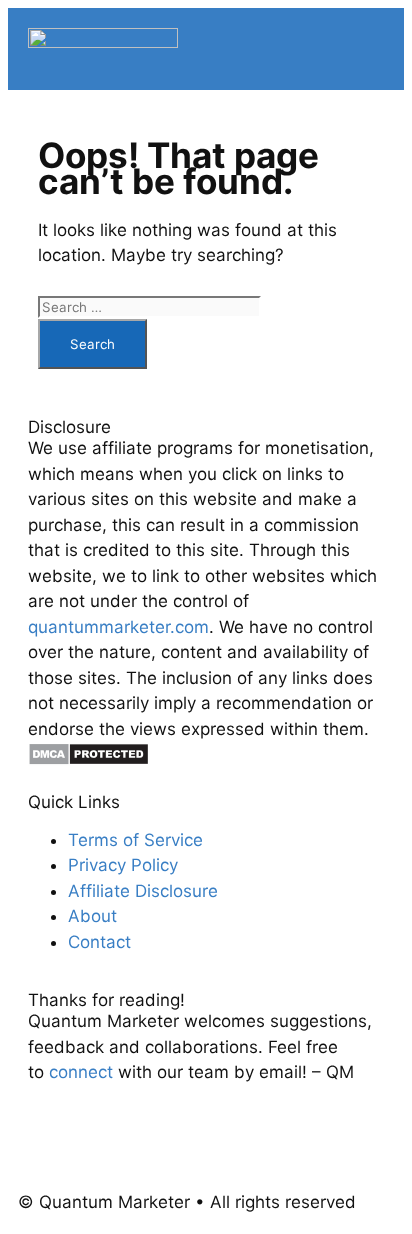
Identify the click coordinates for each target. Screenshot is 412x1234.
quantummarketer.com (118, 627)
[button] (376, 48)
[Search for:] (149, 306)
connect (81, 1072)
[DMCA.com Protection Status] (88, 760)
